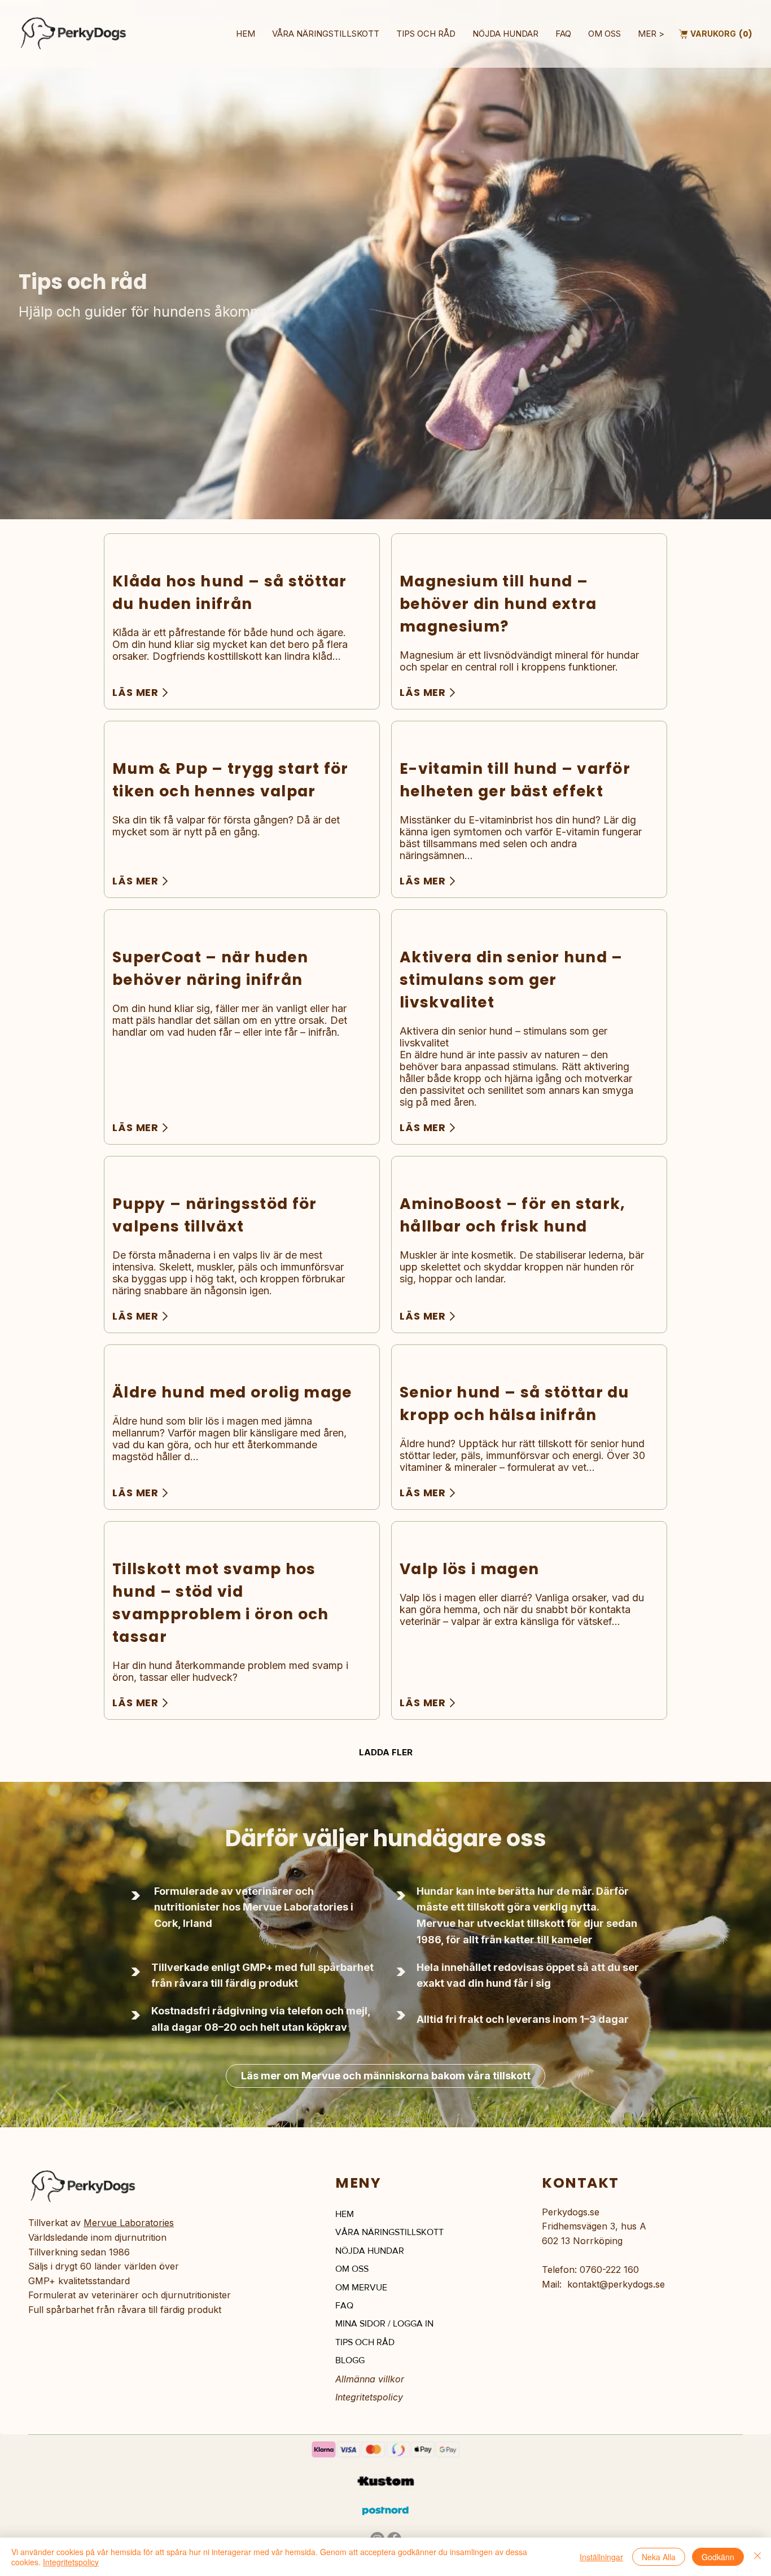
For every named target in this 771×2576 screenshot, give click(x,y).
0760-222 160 (609, 2270)
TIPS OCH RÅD (365, 2342)
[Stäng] (757, 2557)
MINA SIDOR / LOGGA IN (384, 2323)
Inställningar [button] (601, 2557)
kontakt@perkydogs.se (616, 2284)
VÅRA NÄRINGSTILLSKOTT (389, 2232)
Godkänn (718, 2557)
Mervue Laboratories (129, 2223)
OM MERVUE (361, 2287)
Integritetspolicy (369, 2397)
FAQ (344, 2305)
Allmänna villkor (370, 2379)
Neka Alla (659, 2557)
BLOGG (350, 2360)
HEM (345, 2214)
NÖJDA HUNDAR (370, 2251)
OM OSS (352, 2269)
